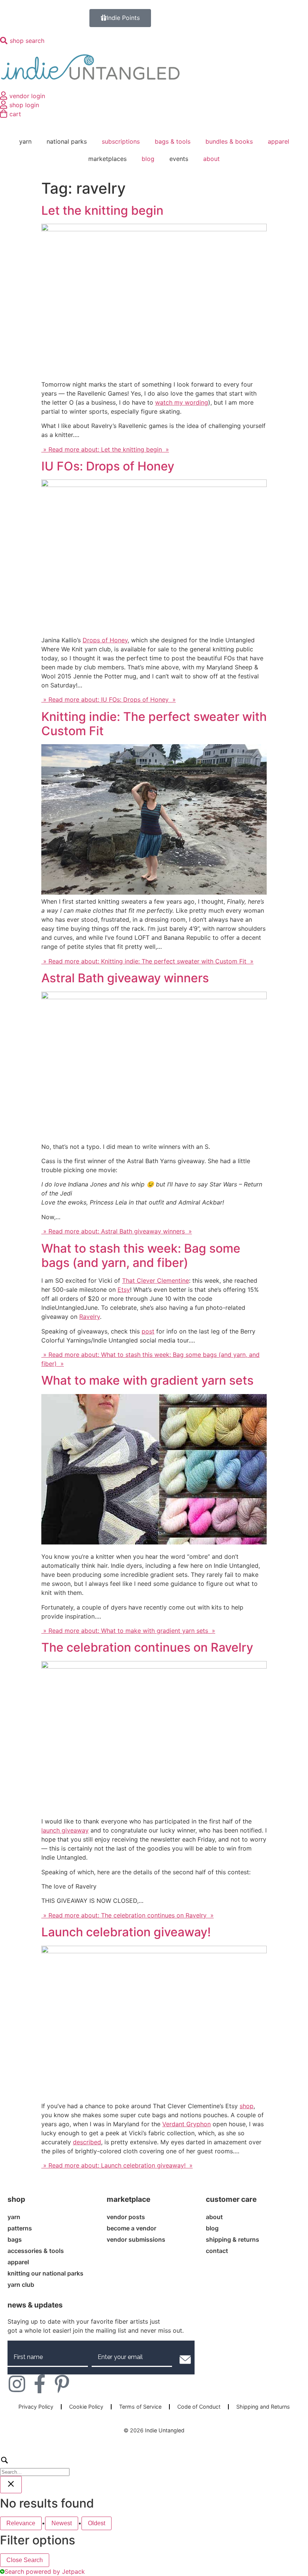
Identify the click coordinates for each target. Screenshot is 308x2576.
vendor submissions (136, 2239)
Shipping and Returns (263, 2407)
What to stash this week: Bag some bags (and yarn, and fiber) (141, 1255)
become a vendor (131, 2228)
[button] (185, 2359)
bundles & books (229, 141)
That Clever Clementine (156, 1280)
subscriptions (121, 141)
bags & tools (173, 141)
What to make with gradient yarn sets (147, 1380)
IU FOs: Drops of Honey (108, 466)
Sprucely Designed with (151, 2438)
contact (217, 2251)
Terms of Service (140, 2407)
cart (15, 114)
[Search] (154, 2465)
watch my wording (182, 402)
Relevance (21, 2523)
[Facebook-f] (39, 2384)
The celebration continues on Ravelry (147, 1647)
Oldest (97, 2523)
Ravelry (90, 1317)
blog (148, 159)
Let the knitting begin (102, 210)
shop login (24, 105)
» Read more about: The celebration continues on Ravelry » (128, 1915)
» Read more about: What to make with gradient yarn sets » (128, 1631)
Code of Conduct (199, 2407)
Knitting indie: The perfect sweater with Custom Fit (154, 724)
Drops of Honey (105, 640)
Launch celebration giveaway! (126, 1932)
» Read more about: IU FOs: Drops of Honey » (109, 699)
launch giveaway (65, 1830)
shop (247, 2106)
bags (15, 2239)
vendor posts (126, 2217)
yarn (14, 2217)
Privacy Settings (154, 2418)
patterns (20, 2228)
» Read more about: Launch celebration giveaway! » (117, 2165)
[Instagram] (17, 2384)
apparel (279, 141)
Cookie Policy (86, 2407)
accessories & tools (36, 2251)
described (87, 2142)
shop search (27, 41)
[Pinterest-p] (62, 2384)
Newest (62, 2523)
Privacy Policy (36, 2407)
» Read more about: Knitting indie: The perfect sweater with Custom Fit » (147, 961)
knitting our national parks (45, 2273)
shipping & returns (233, 2239)
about (211, 159)
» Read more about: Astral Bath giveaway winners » (117, 1231)
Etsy (124, 1290)
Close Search (25, 2560)
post (148, 1331)
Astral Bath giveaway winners (125, 978)
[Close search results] (11, 2485)
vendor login (27, 96)
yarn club (21, 2285)
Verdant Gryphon (186, 2124)
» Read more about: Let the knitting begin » (105, 449)
